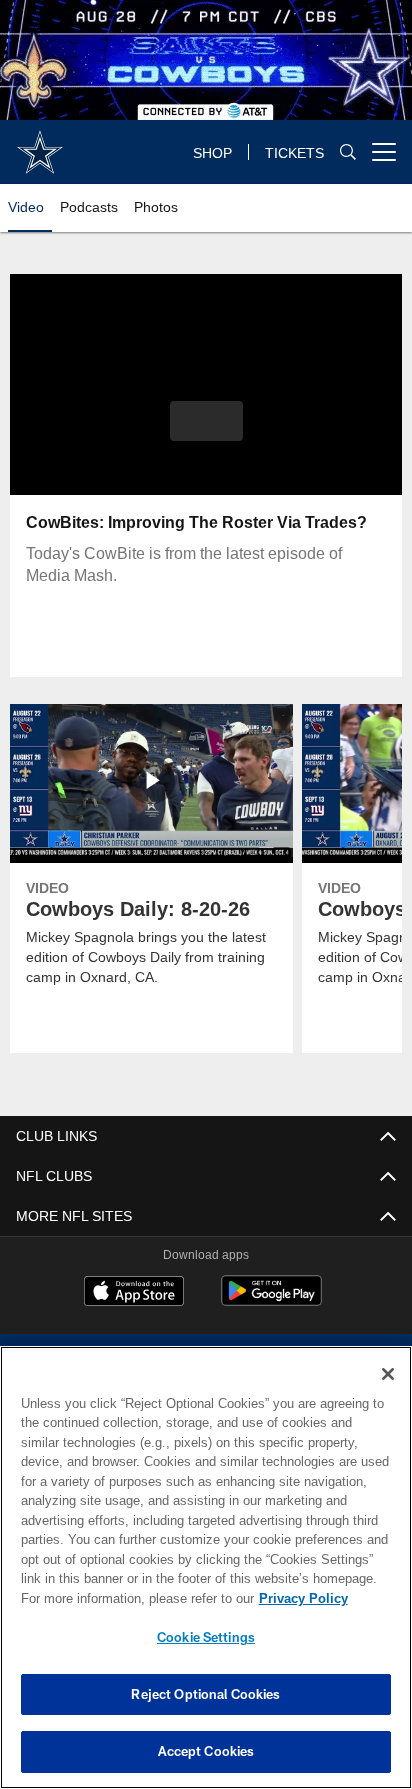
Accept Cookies (206, 1751)
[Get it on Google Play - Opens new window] (271, 1300)
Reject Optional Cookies (205, 1694)
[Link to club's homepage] (40, 144)
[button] (206, 433)
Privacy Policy (131, 1598)
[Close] (388, 1374)
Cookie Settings (206, 1637)
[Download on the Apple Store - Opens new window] (134, 1293)
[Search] (348, 152)
